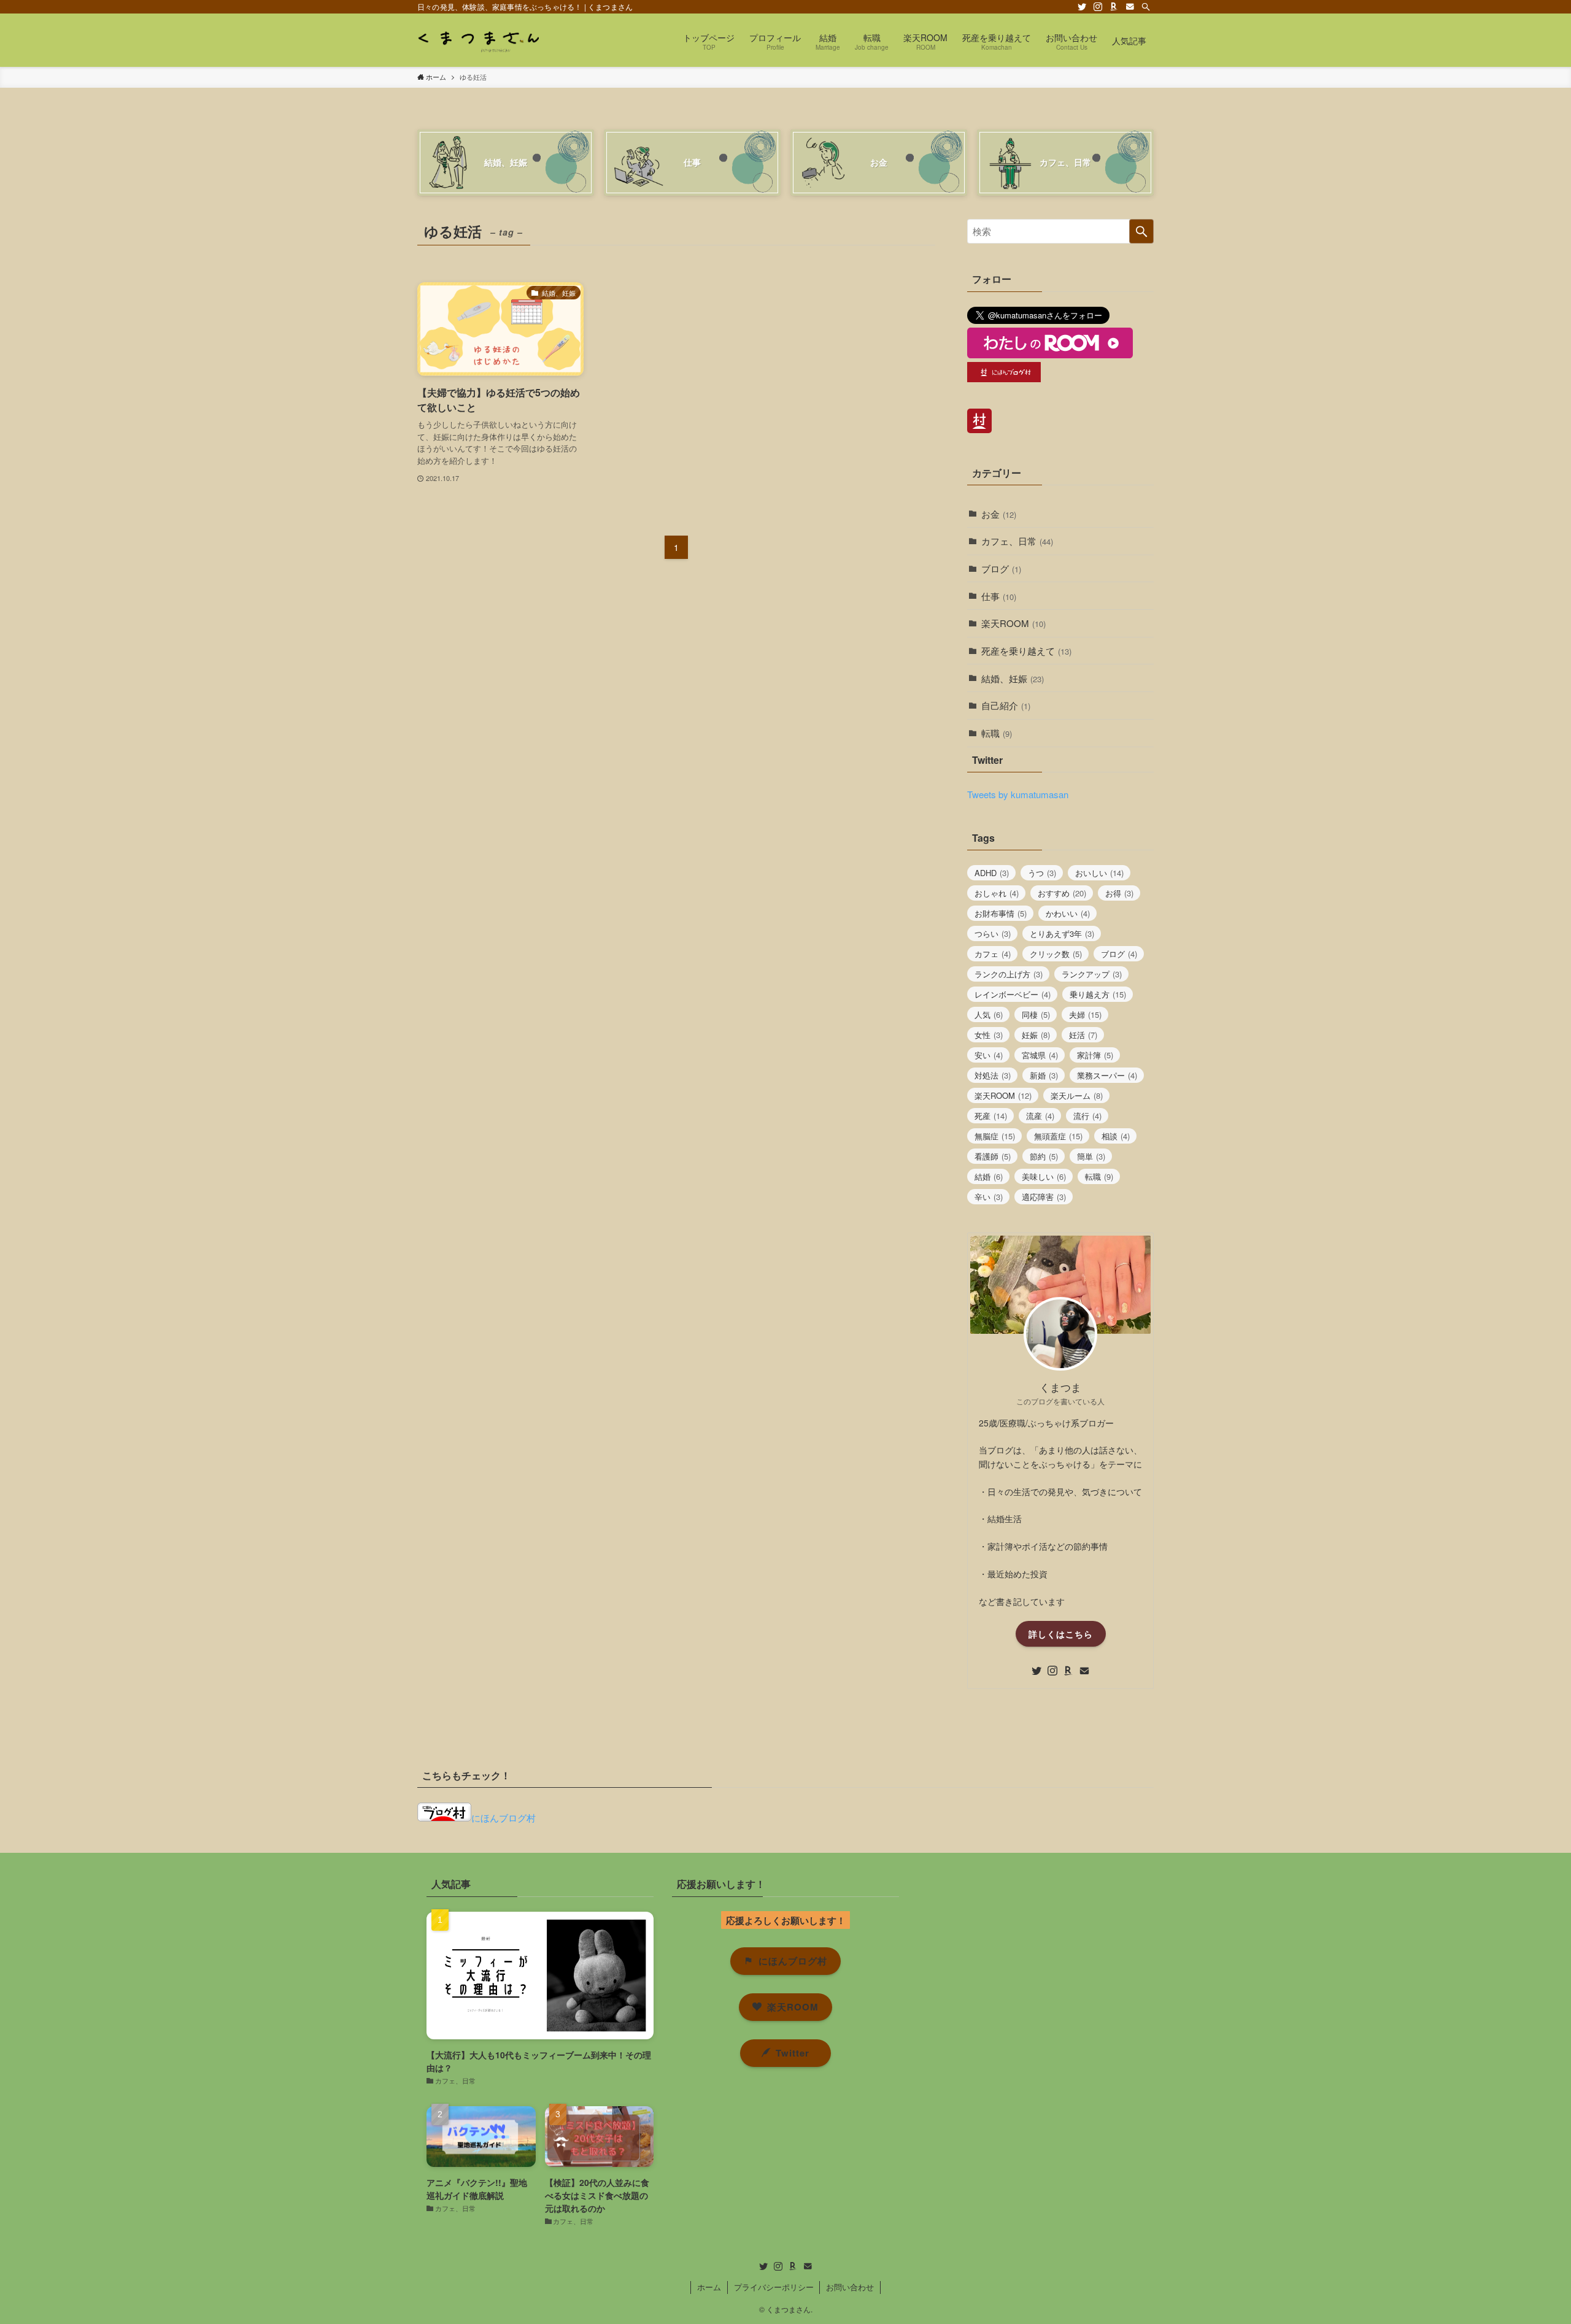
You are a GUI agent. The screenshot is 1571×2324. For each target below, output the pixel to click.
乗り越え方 (1098, 994)
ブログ (1001, 568)
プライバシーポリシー (774, 2287)
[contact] (1130, 7)
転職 (997, 733)
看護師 (993, 1156)
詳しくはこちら (1061, 1634)
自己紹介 (1006, 705)
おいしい (1099, 873)
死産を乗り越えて (1026, 651)
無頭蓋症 (1058, 1136)
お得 (1119, 893)
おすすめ (1062, 893)
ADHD (992, 873)
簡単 (1091, 1156)
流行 (1087, 1116)
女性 (989, 1035)
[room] (1114, 7)
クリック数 (1056, 954)
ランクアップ (1092, 974)
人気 (989, 1014)
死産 (991, 1116)
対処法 (993, 1075)
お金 (999, 514)
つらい (993, 933)
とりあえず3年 (1062, 933)
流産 (1040, 1116)
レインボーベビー (1013, 994)
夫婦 (1085, 1014)
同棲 (1036, 1014)
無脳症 (995, 1136)
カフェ (993, 954)
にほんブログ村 (504, 1818)
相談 (1116, 1136)
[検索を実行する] (1141, 231)
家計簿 (1095, 1055)
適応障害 (1044, 1197)
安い (989, 1055)
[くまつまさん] (478, 40)
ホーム (709, 2287)
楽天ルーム (1077, 1095)
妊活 (1083, 1035)
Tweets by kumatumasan (1018, 794)
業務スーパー (1107, 1075)
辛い (989, 1197)
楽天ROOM (1013, 623)
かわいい (1068, 913)
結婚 (989, 1176)
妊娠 (1036, 1035)
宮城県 (1040, 1055)
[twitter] (1082, 7)
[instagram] (1098, 7)
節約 (1044, 1156)
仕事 (999, 596)
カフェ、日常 (1017, 541)
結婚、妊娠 (1013, 678)
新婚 (1044, 1075)
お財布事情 (1001, 913)
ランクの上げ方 (1009, 974)
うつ (1042, 873)
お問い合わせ (850, 2287)
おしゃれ (997, 893)
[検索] (1146, 7)
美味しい (1044, 1176)
